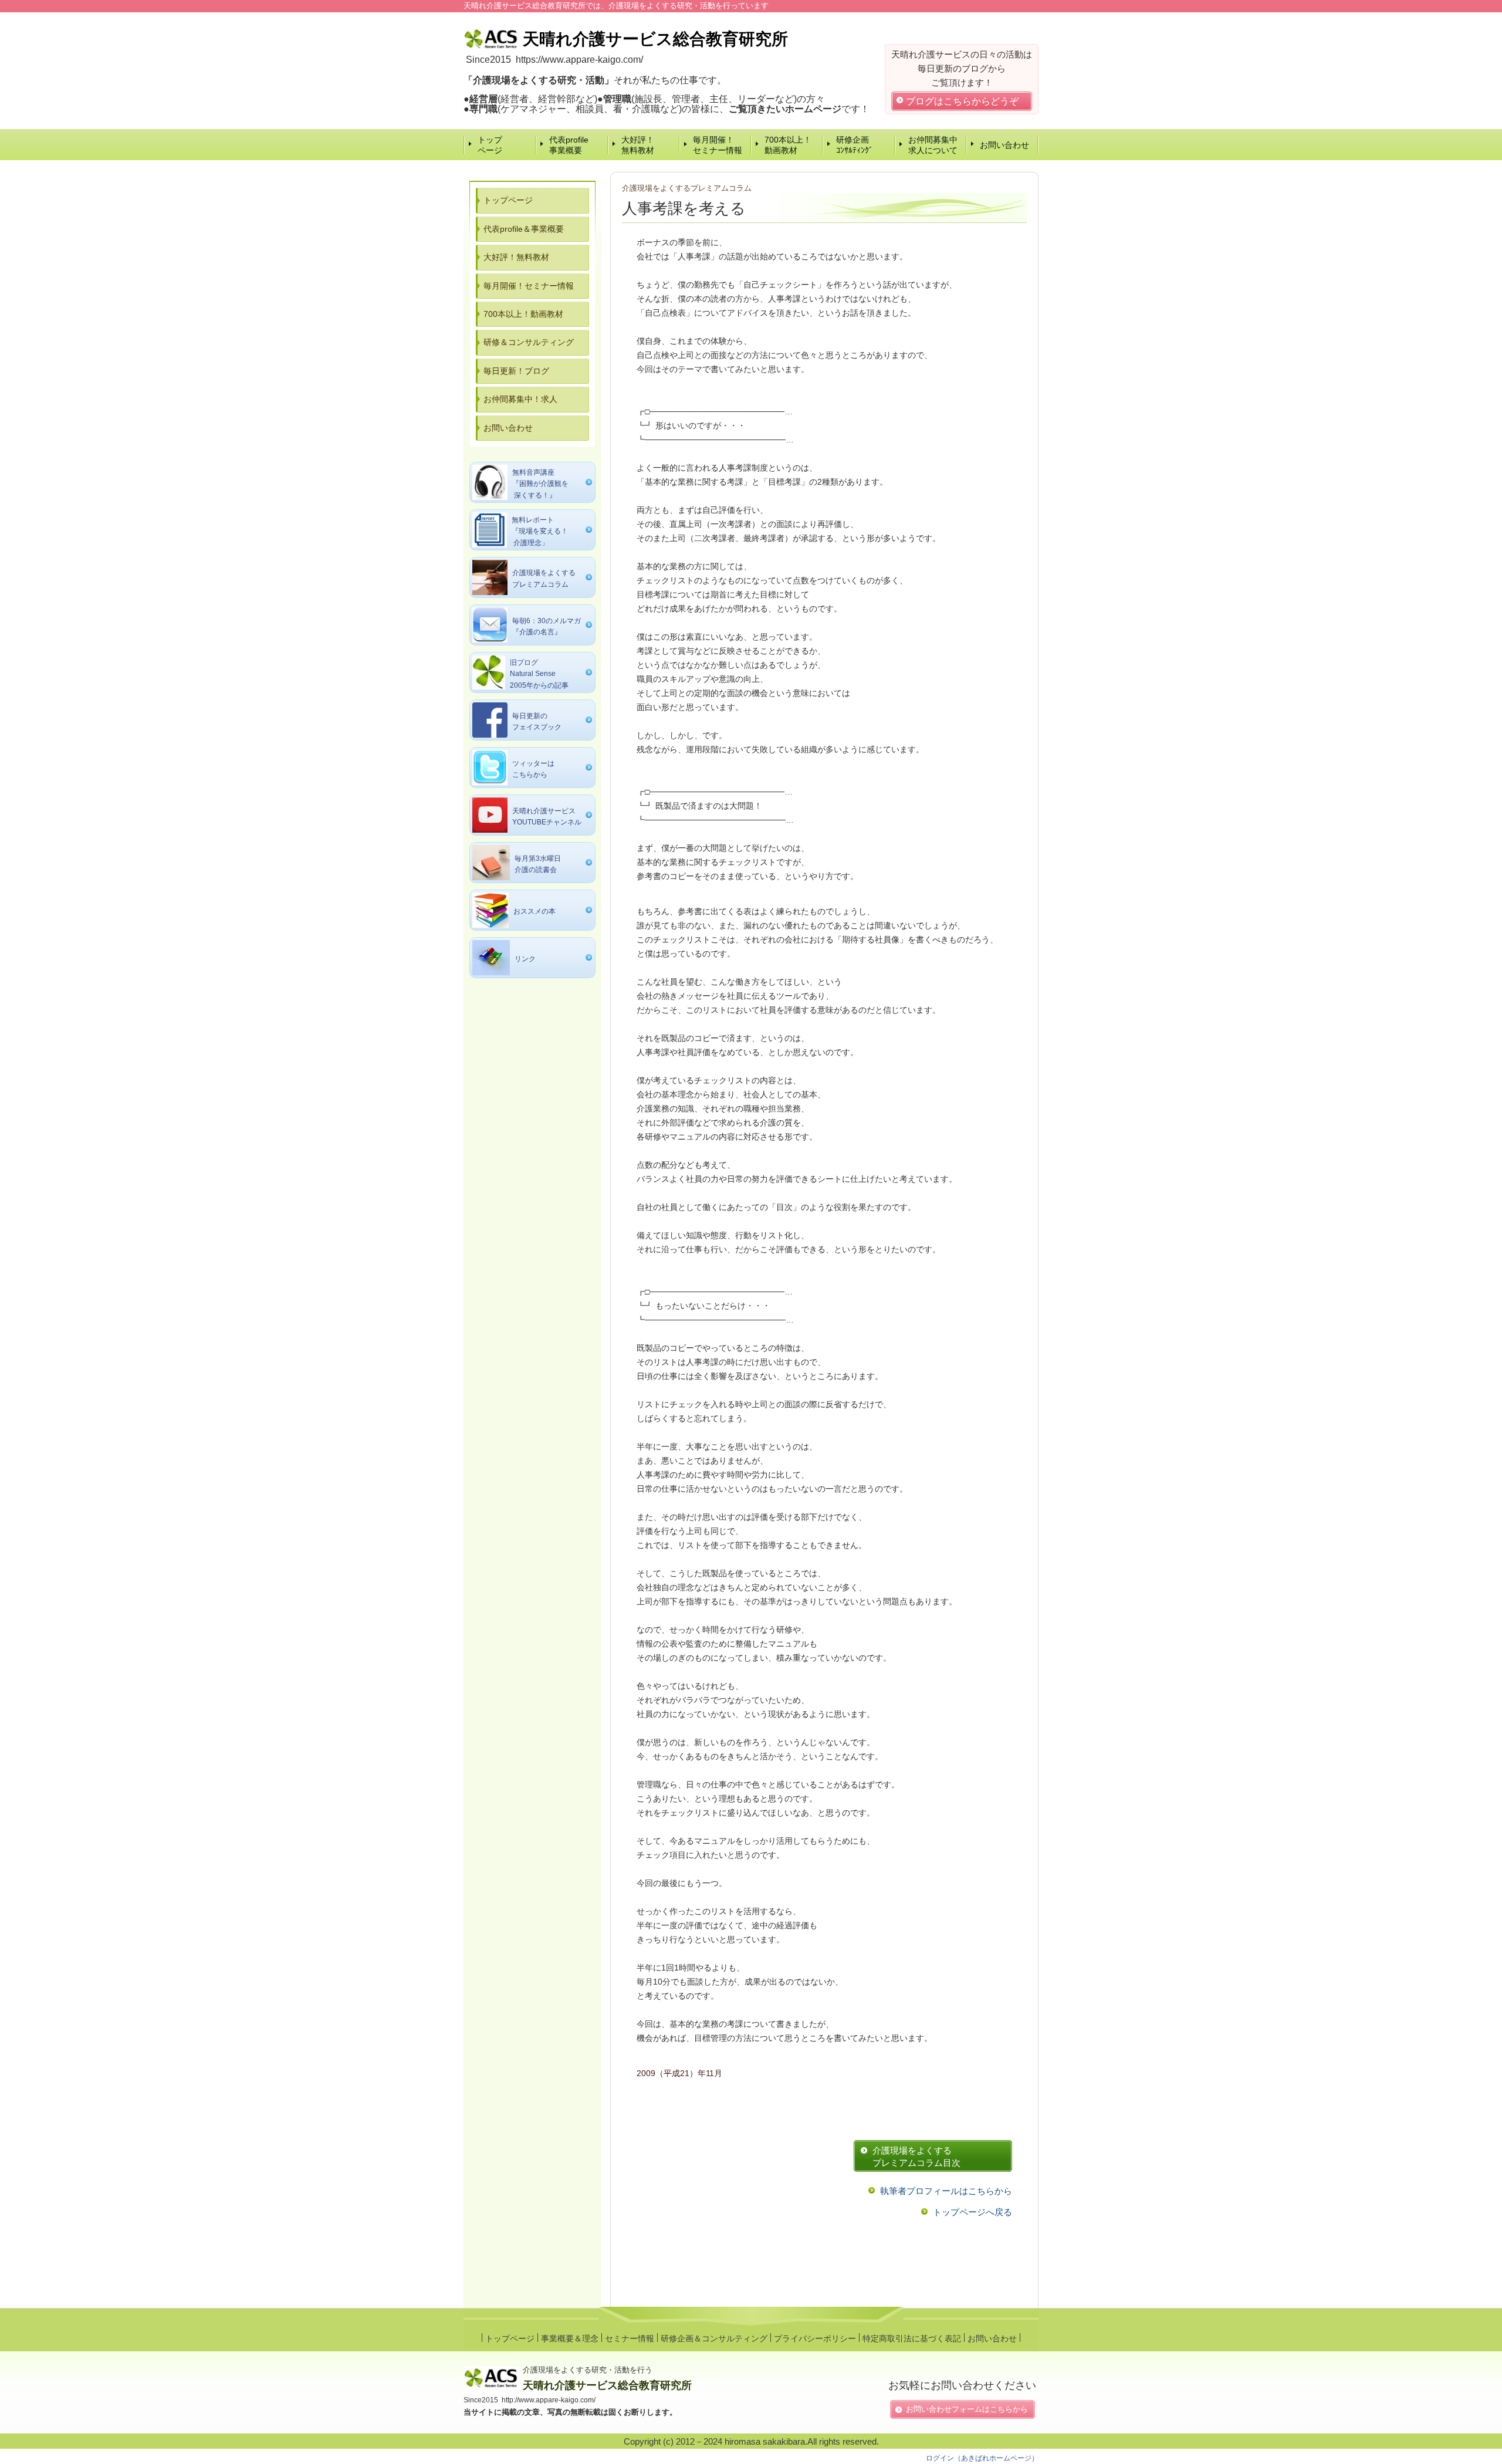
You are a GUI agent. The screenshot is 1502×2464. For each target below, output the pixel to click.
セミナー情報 (630, 2338)
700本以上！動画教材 (788, 145)
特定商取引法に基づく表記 (912, 2338)
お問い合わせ (1004, 145)
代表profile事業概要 (569, 145)
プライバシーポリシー (815, 2338)
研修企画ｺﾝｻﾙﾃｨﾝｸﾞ (855, 145)
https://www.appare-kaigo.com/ (579, 60)
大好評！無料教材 (638, 145)
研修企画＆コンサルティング (714, 2338)
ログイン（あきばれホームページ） (982, 2458)
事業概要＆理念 (570, 2338)
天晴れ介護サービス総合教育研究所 (607, 2385)
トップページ (490, 145)
